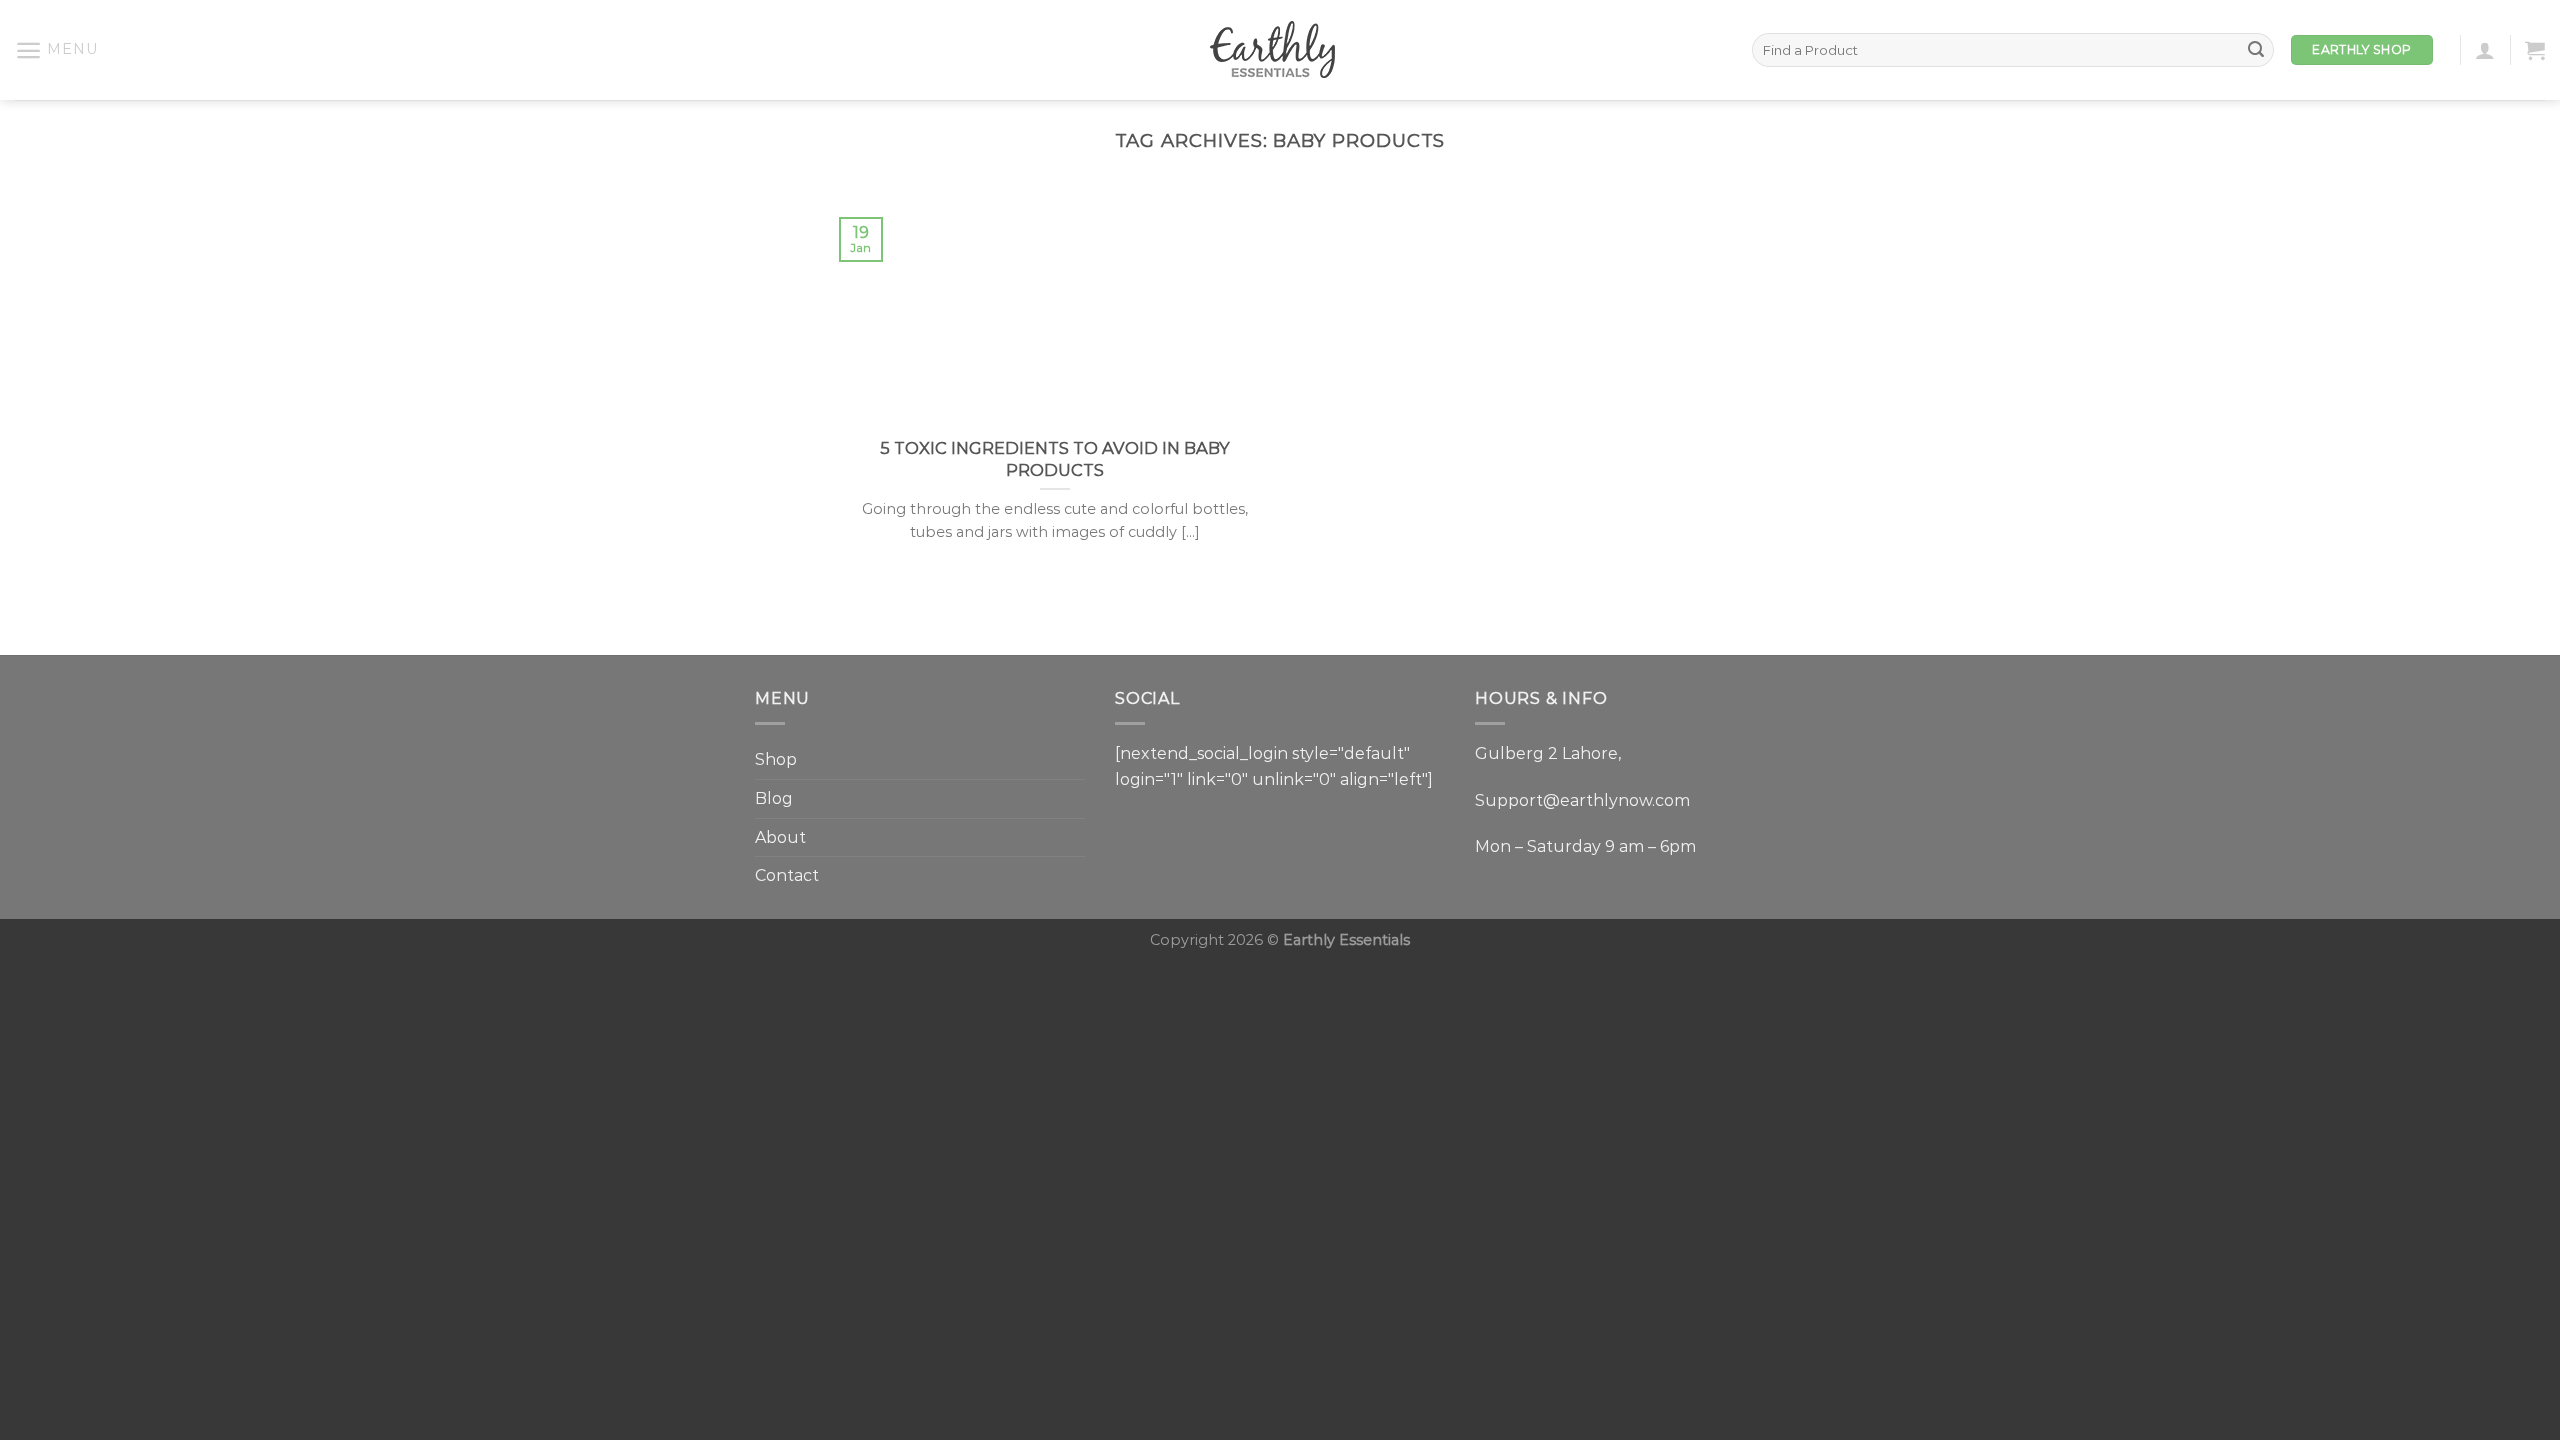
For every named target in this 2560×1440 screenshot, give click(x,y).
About (780, 837)
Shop (776, 759)
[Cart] (2535, 50)
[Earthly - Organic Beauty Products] (1280, 50)
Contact (787, 875)
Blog (774, 798)
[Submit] (2256, 50)
